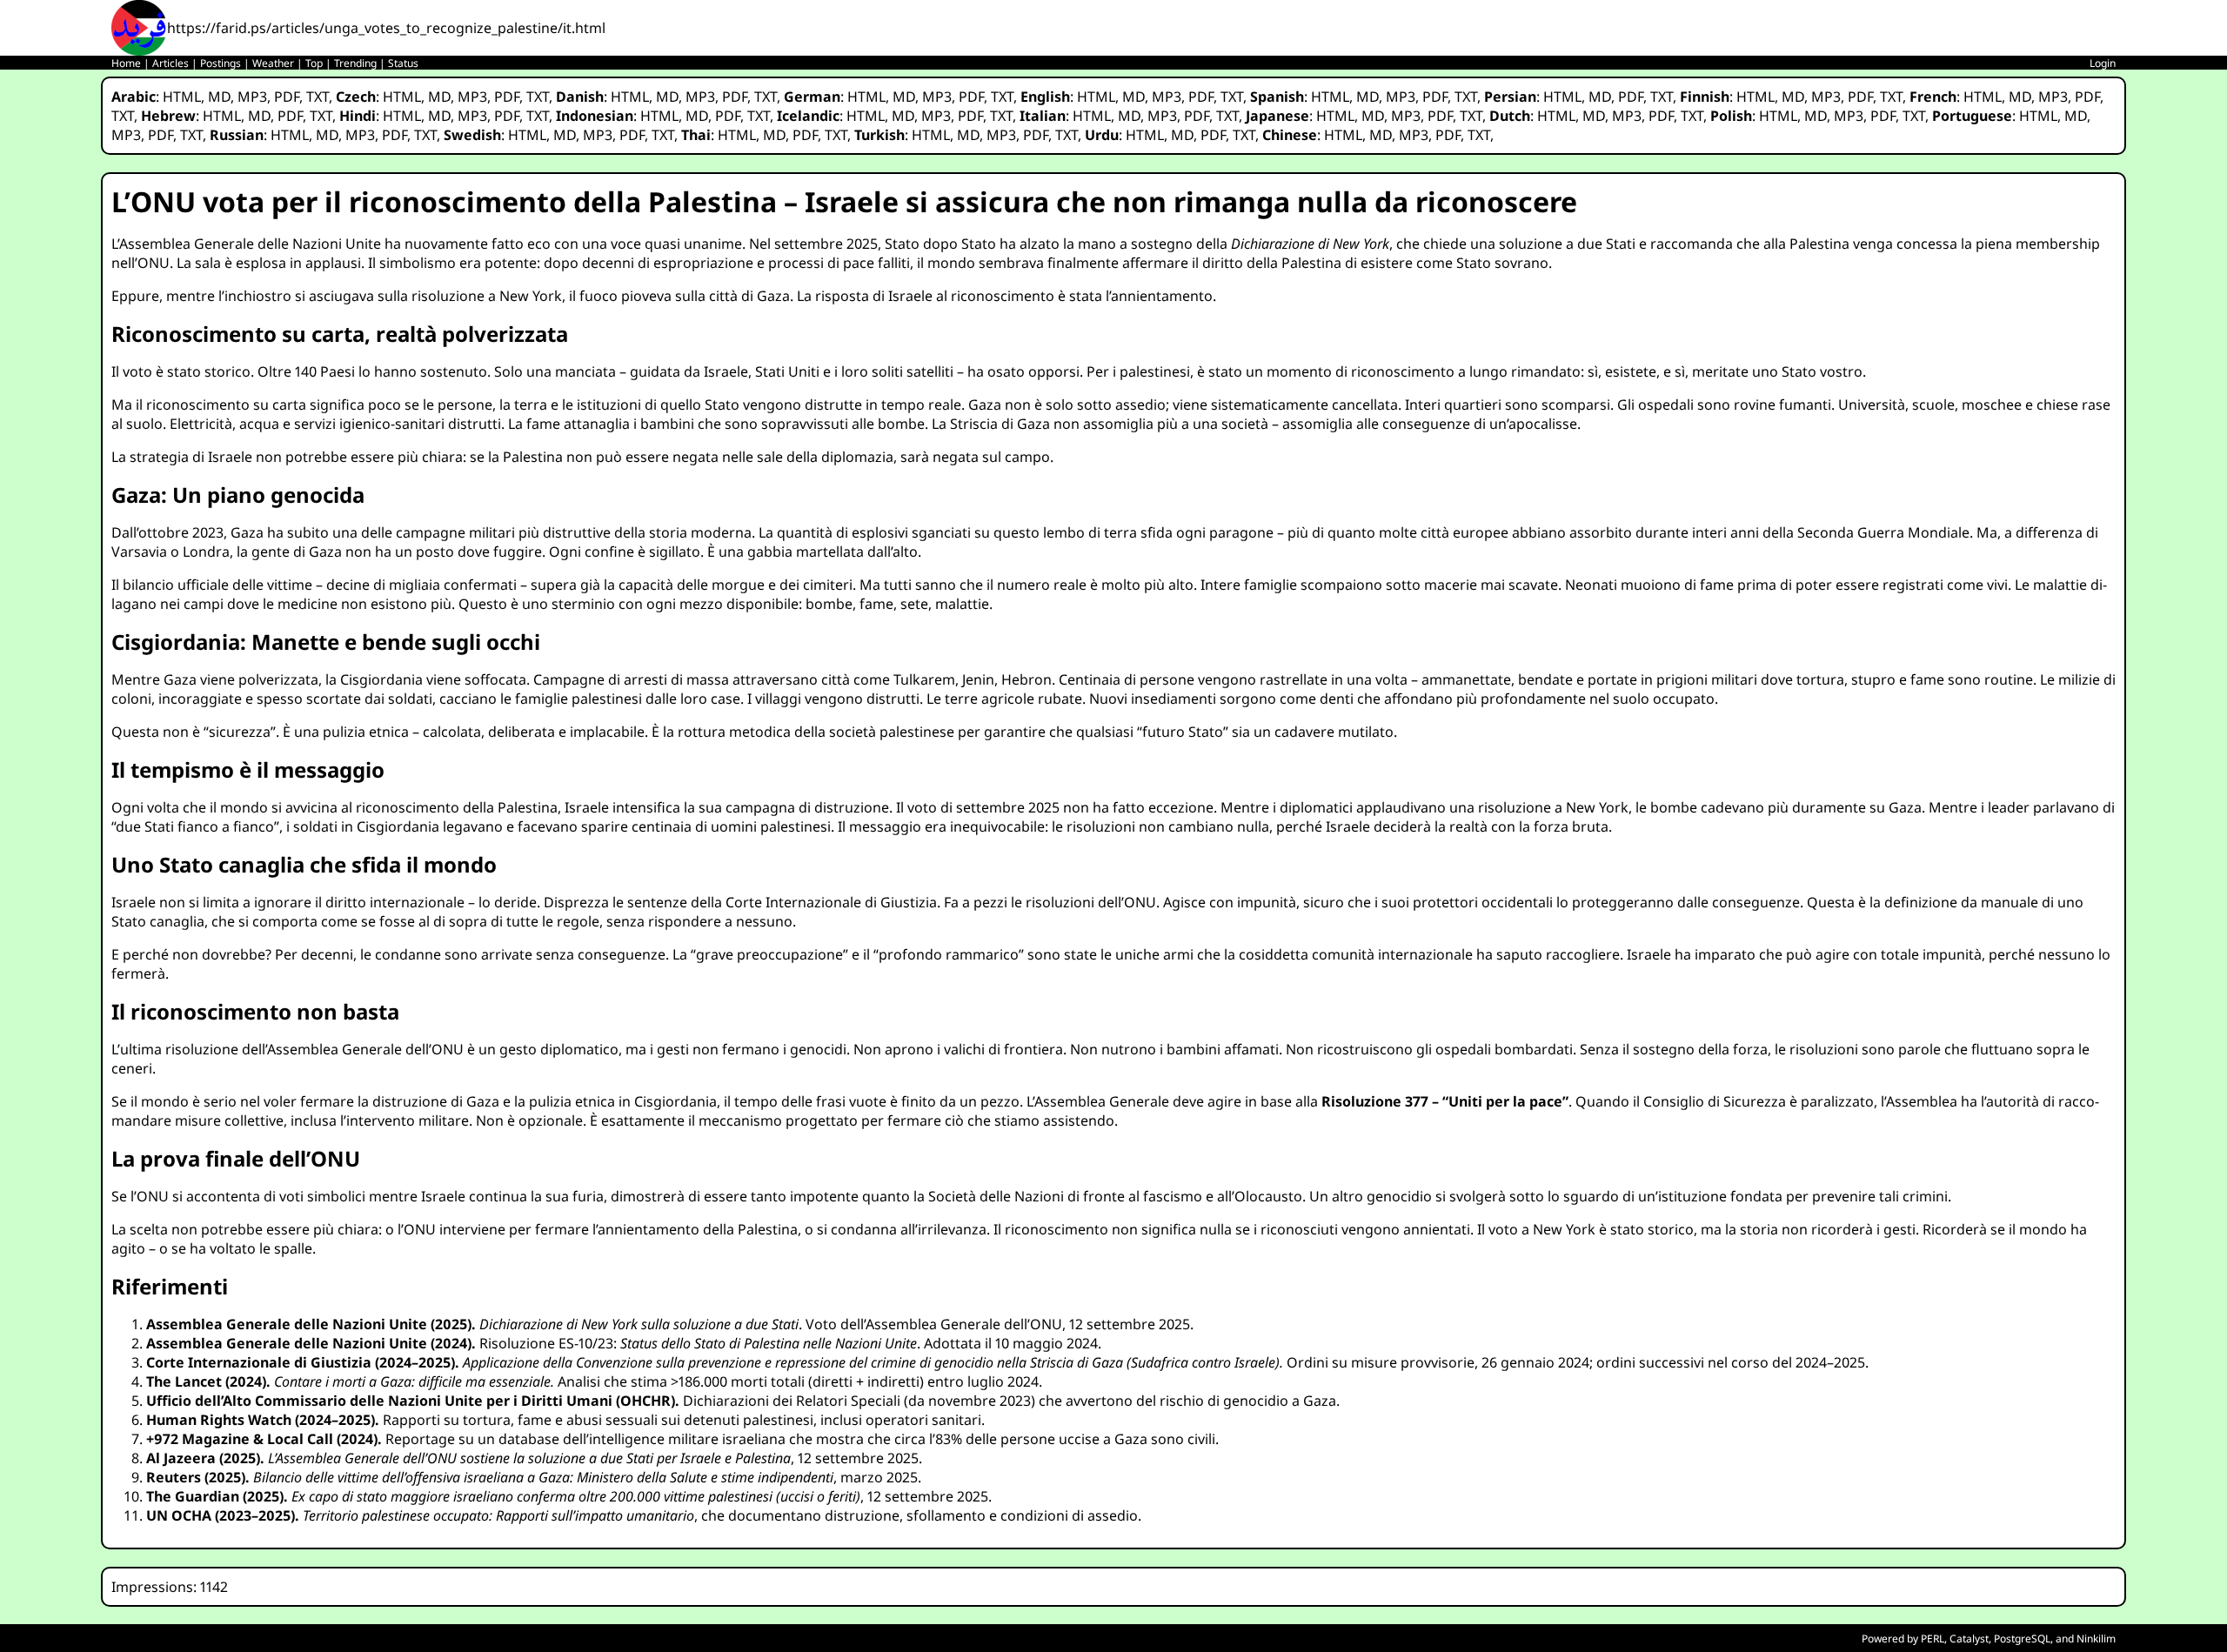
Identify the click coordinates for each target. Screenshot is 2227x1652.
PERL (1933, 1639)
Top (314, 63)
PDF (287, 97)
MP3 (252, 97)
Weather (273, 63)
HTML (182, 97)
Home (126, 63)
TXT (318, 97)
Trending (355, 63)
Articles (171, 63)
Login (2103, 63)
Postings (221, 63)
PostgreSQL (2022, 1639)
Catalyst (1969, 1639)
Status (403, 63)
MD (219, 97)
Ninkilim (2096, 1639)
